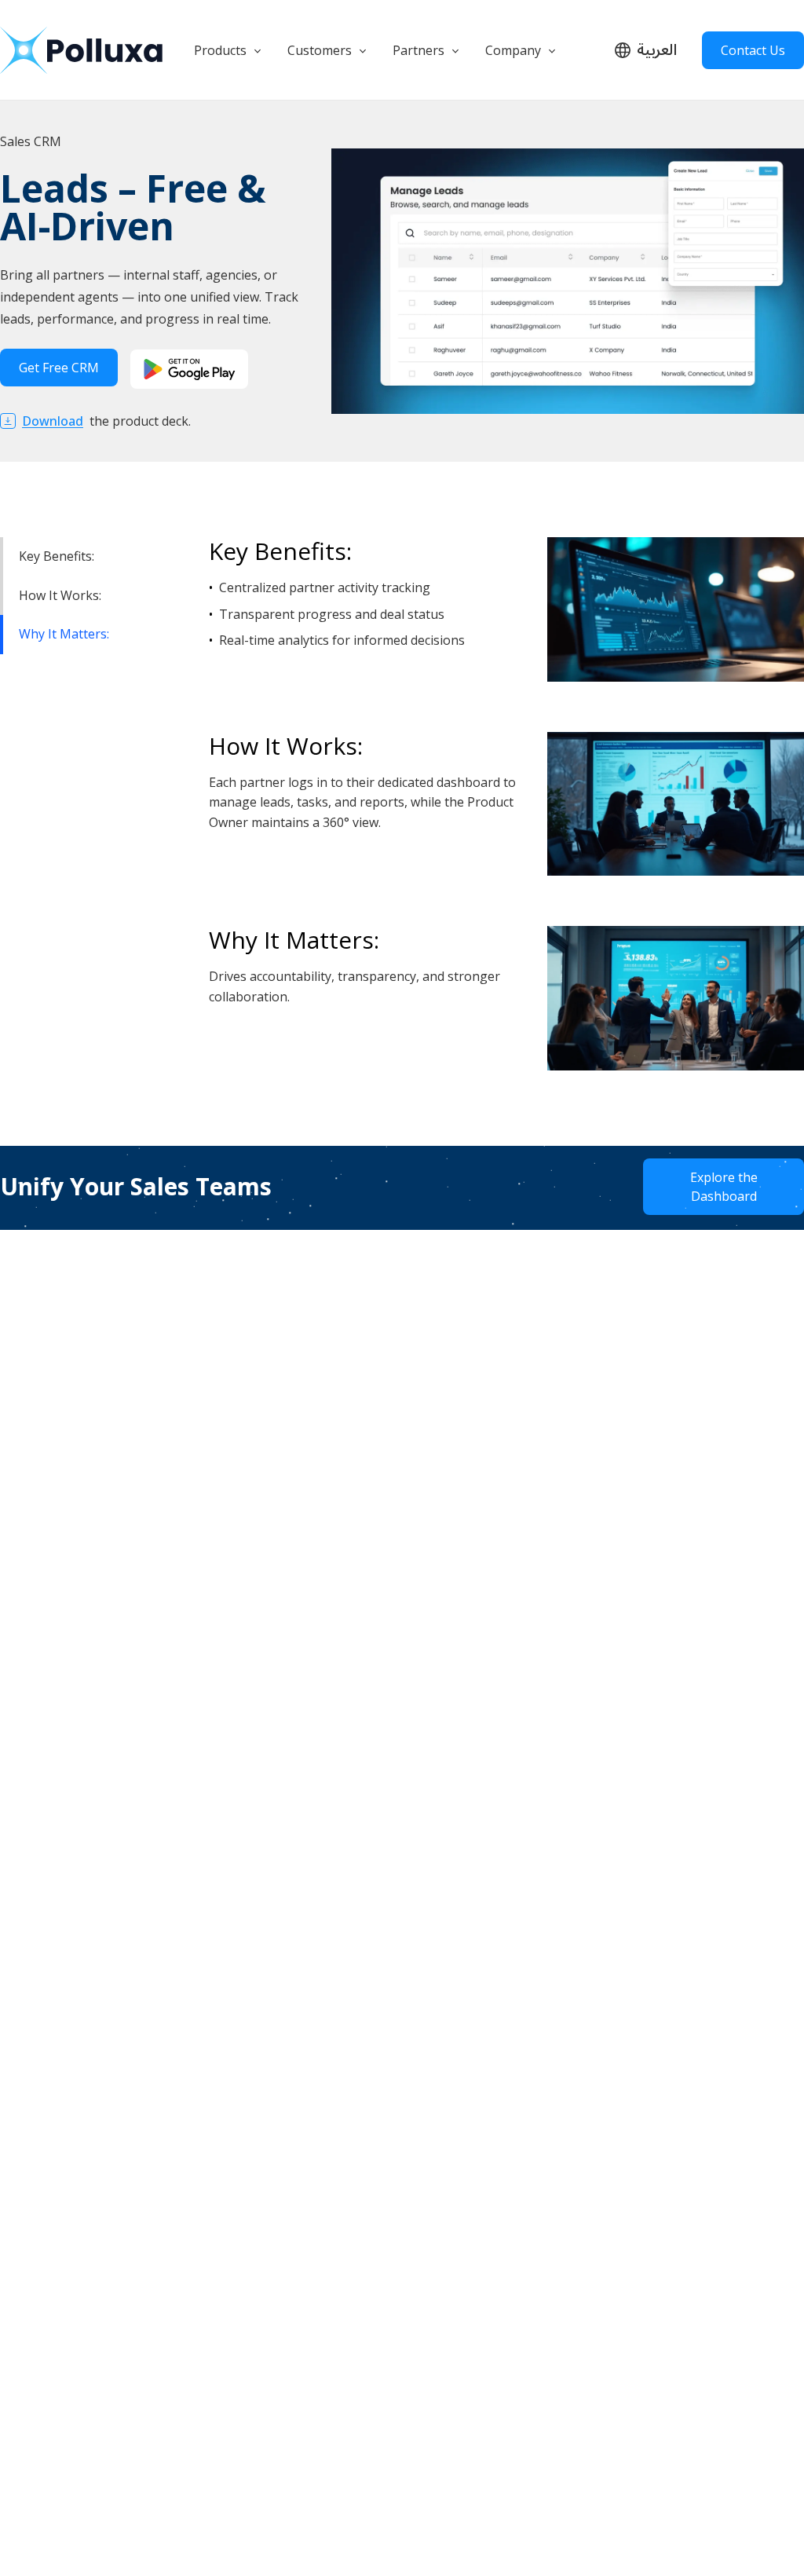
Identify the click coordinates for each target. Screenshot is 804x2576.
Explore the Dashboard (724, 1187)
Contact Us (753, 50)
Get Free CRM (59, 368)
